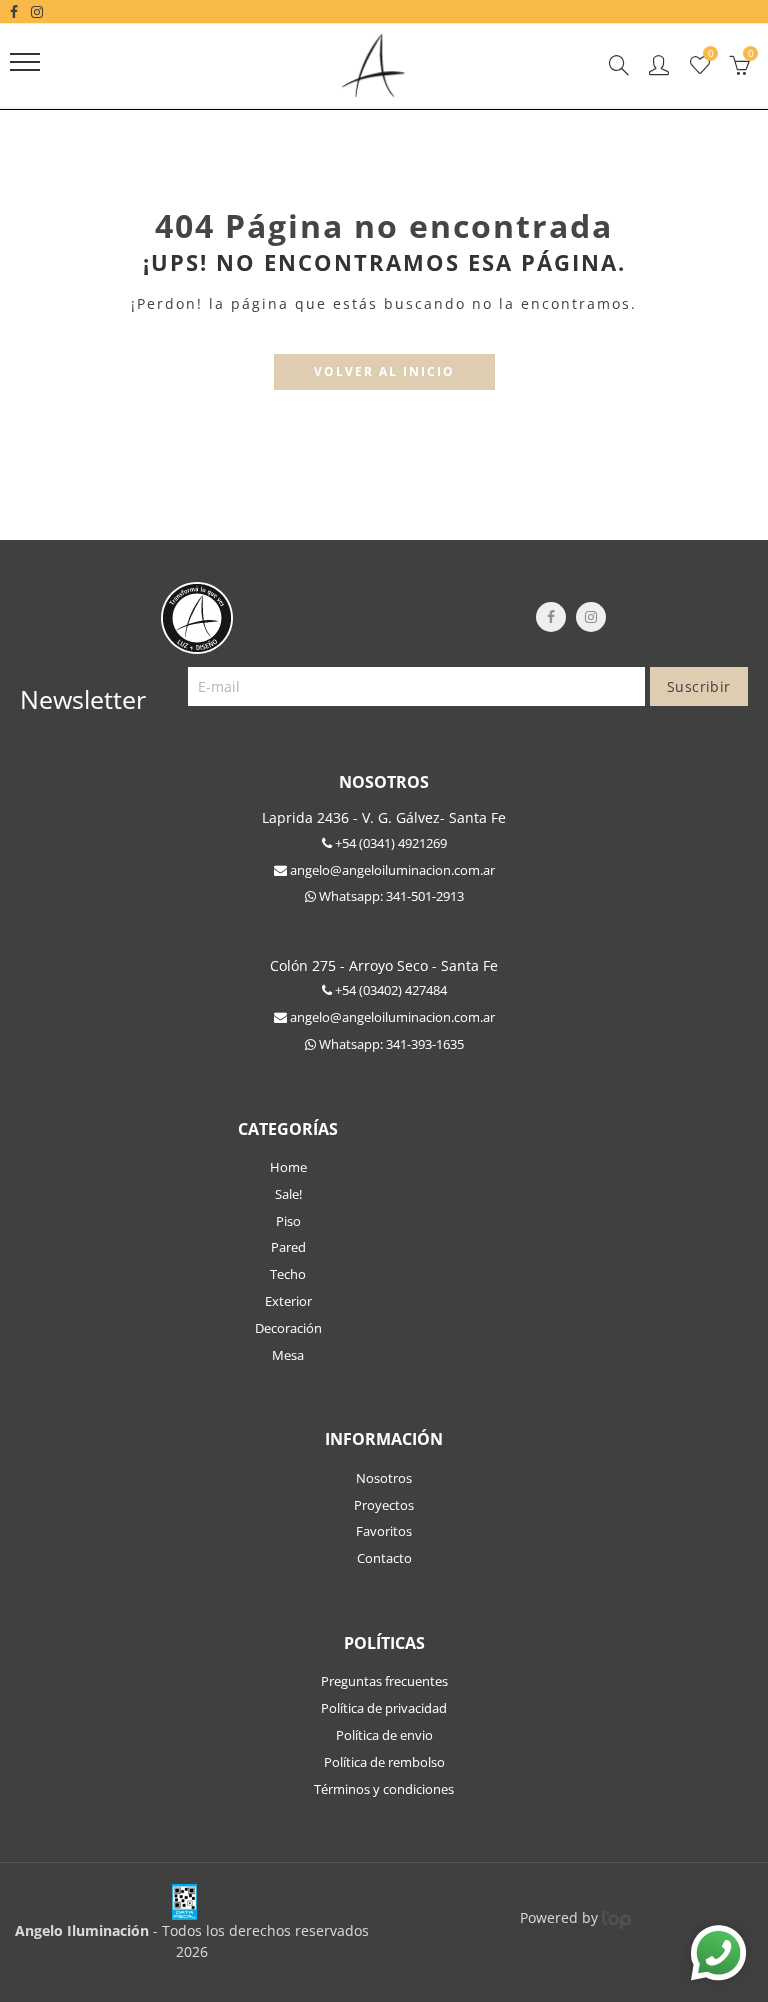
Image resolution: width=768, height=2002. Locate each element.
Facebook (551, 617)
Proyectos (384, 1505)
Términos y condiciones (384, 1789)
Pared (288, 1247)
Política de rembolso (384, 1762)
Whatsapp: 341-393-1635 (390, 1044)
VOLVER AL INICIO (384, 371)
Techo (288, 1274)
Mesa (288, 1355)
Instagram (591, 617)
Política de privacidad (384, 1708)
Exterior (288, 1301)
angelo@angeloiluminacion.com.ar (391, 870)
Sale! (288, 1194)
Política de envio (384, 1735)
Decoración (288, 1328)
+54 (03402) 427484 (389, 990)
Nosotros (384, 1478)
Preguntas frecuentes (384, 1681)
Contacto (384, 1558)
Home (288, 1167)
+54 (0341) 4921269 (389, 843)
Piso (288, 1221)
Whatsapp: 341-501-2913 (390, 896)
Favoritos (384, 1531)
